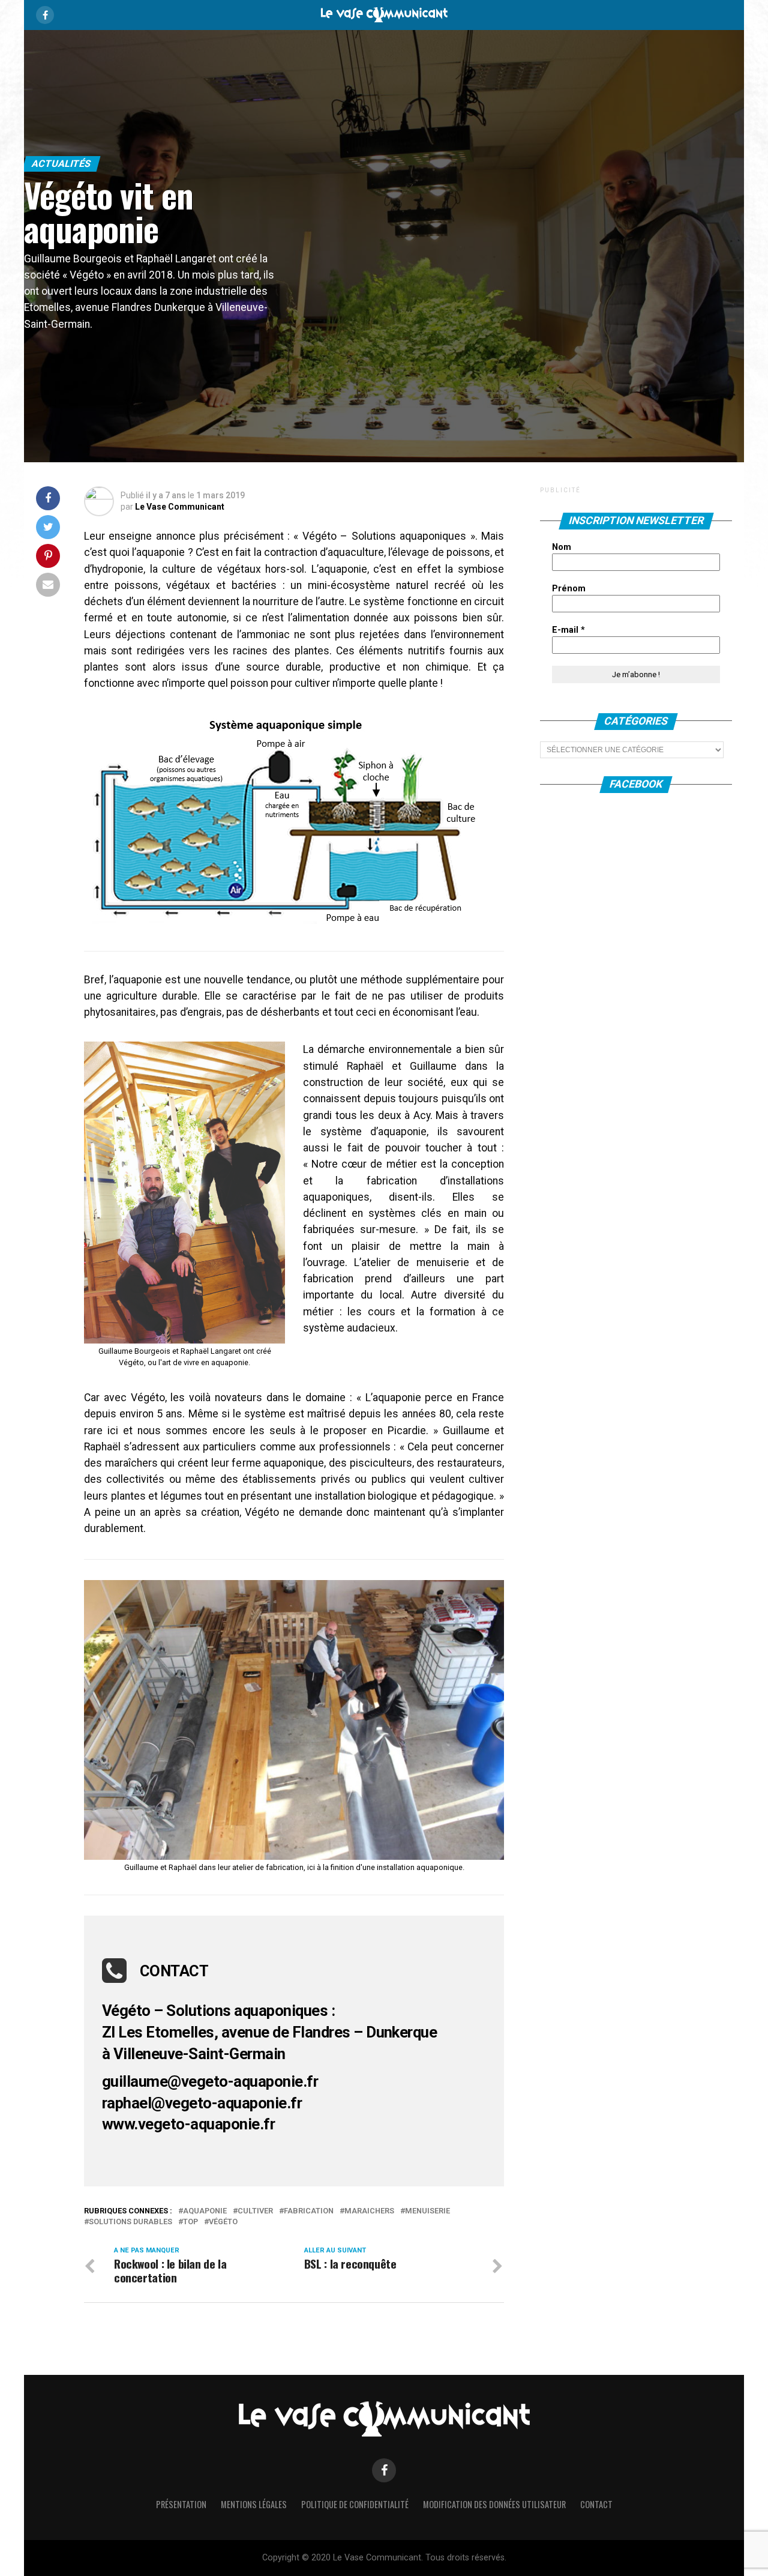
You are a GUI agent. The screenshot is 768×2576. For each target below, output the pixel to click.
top (190, 2222)
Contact (596, 2504)
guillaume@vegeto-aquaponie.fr (210, 2081)
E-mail (568, 630)
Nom (562, 547)
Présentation (181, 2504)
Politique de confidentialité (355, 2504)
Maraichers (369, 2211)
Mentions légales (254, 2504)
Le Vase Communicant (180, 507)
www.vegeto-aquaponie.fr (188, 2124)
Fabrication (309, 2211)
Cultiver (255, 2211)
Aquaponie (205, 2211)
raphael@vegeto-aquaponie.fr (202, 2103)
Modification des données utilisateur (494, 2504)
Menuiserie (427, 2211)
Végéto (223, 2222)
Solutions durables (130, 2222)
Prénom (569, 589)
